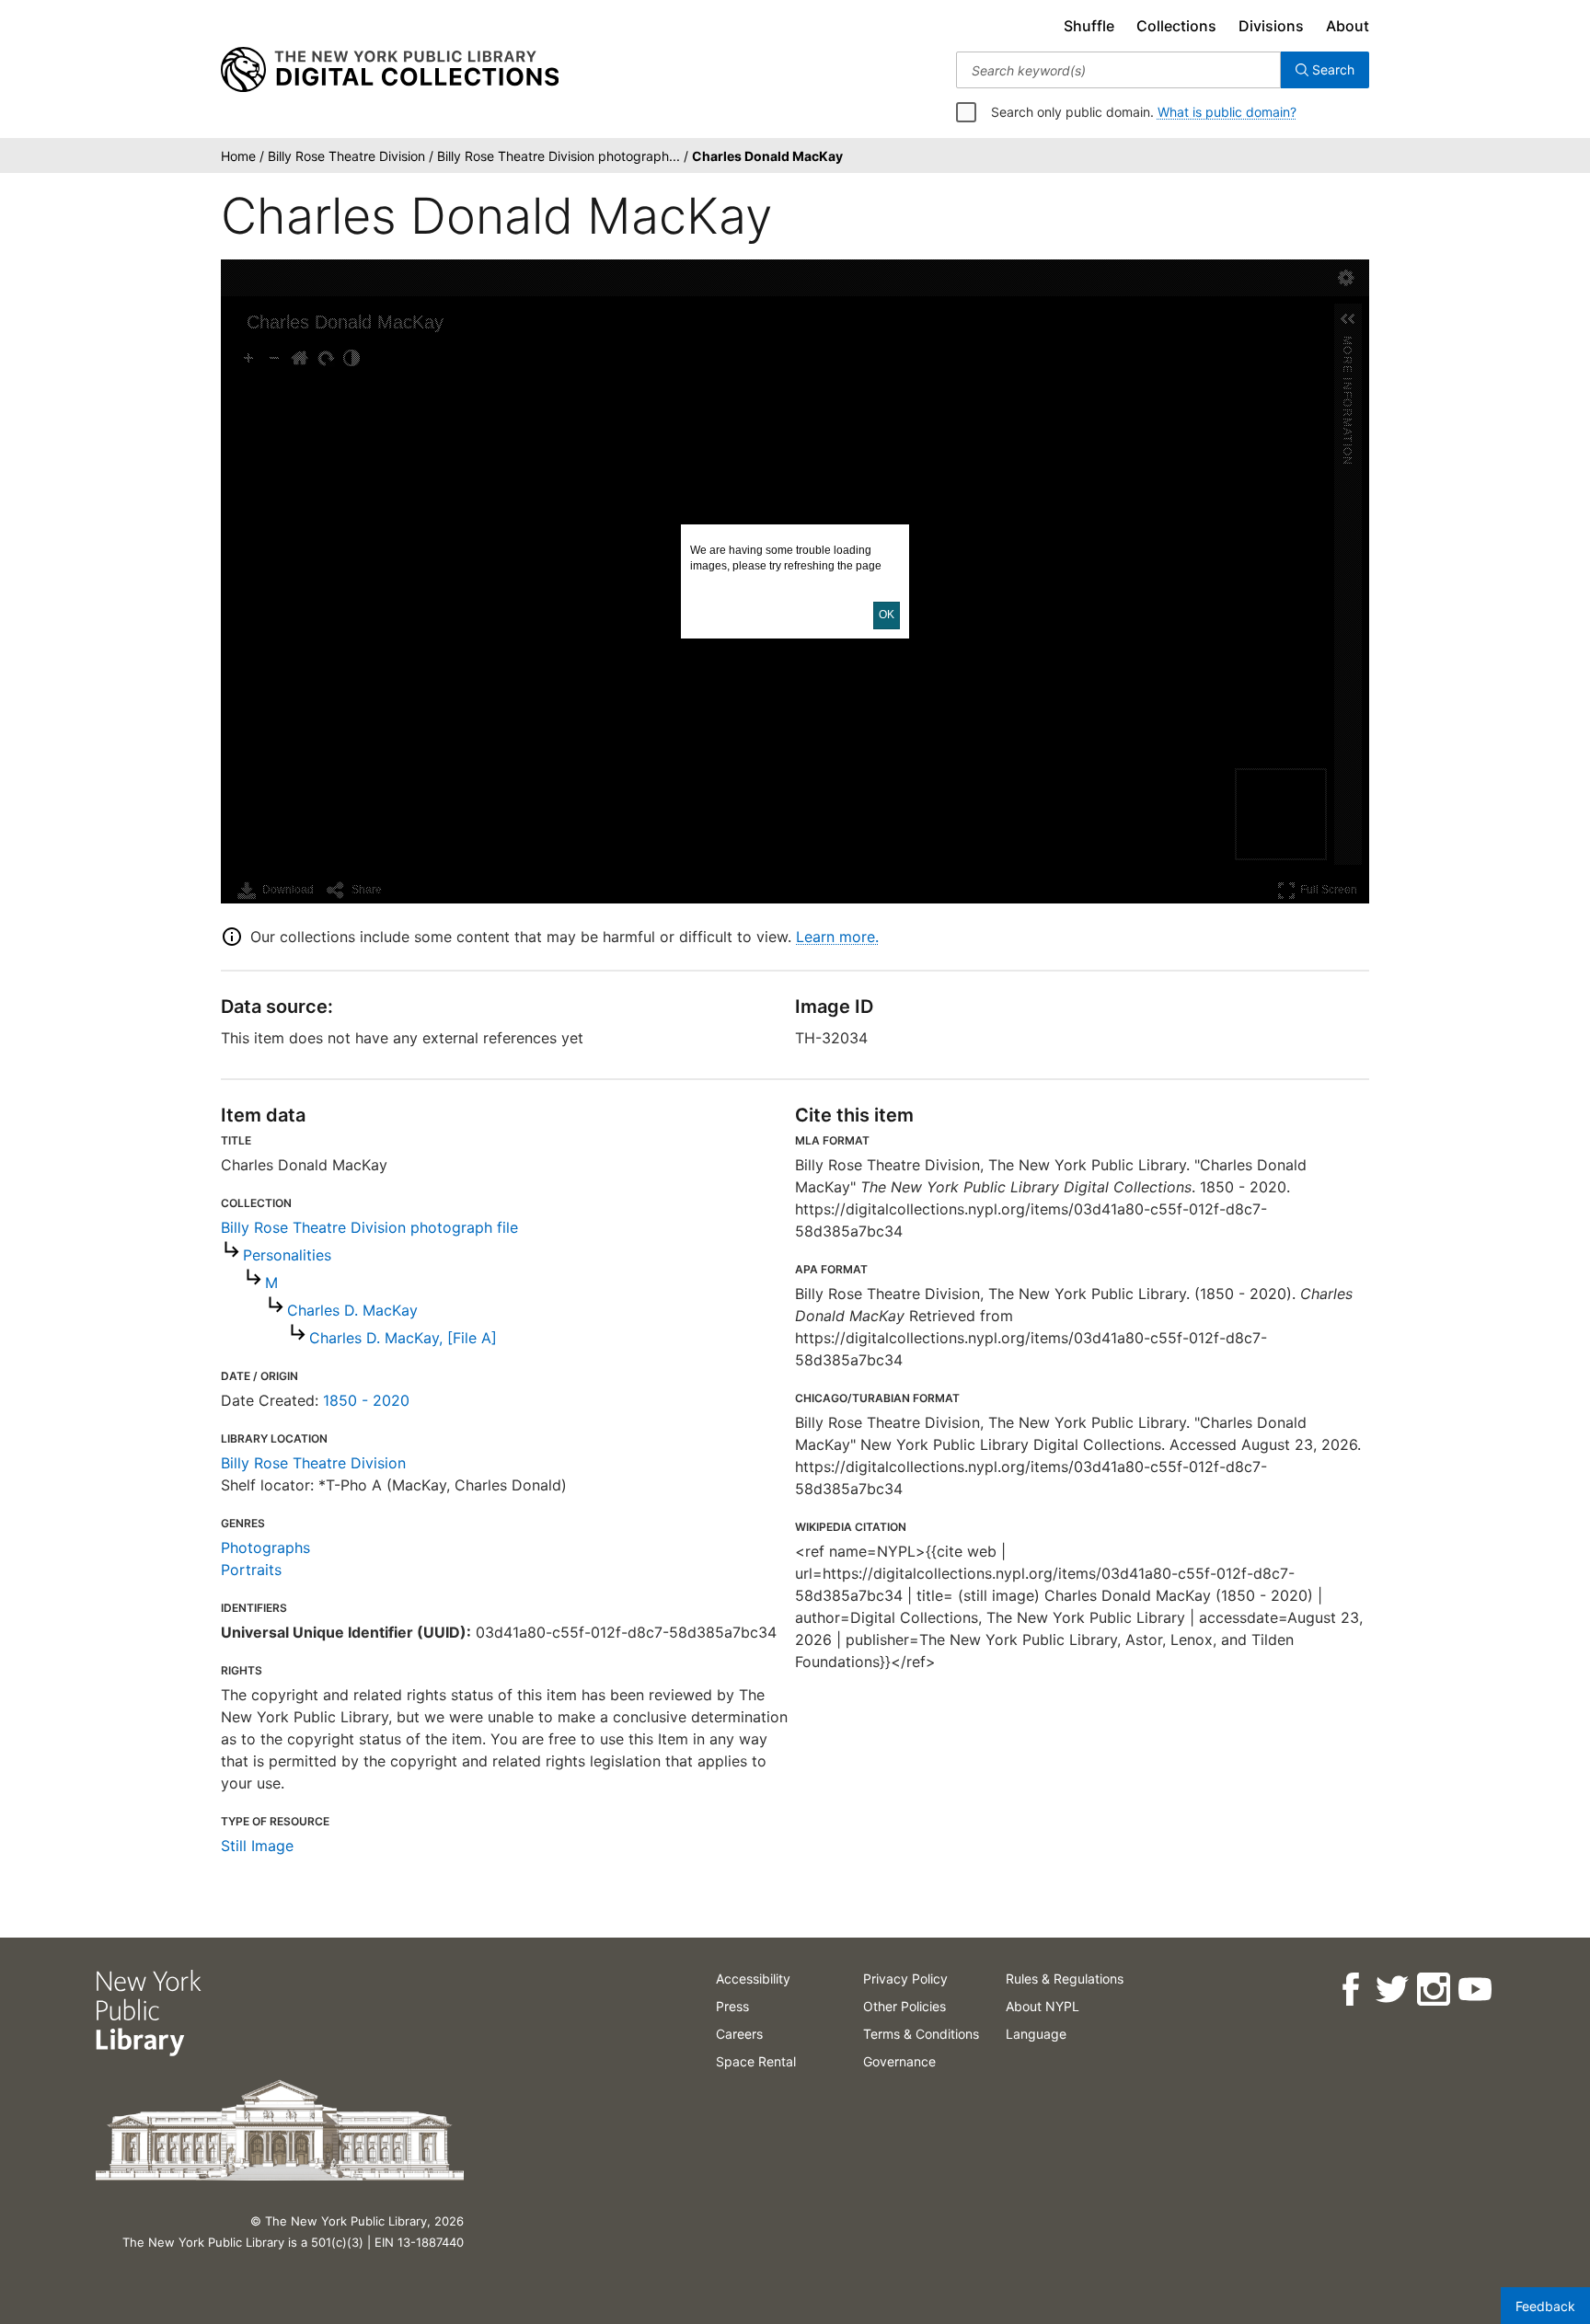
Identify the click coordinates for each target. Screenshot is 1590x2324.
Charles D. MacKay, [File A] (403, 1338)
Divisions (1271, 26)
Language (1036, 2034)
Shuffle (1089, 26)
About (1348, 26)
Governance (899, 2061)
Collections (1176, 26)
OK (887, 615)
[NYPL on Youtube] (1475, 1990)
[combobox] (1118, 70)
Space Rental (756, 2061)
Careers (739, 2034)
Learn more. (837, 937)
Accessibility (753, 1979)
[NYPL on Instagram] (1433, 1990)
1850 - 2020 (366, 1400)
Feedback (1545, 2306)
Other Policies (904, 2006)
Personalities (287, 1255)
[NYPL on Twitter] (1392, 1990)
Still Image (257, 1846)
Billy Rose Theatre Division (313, 1463)
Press (732, 2006)
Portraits (251, 1570)
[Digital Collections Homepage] (390, 70)
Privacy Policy (905, 1979)
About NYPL (1043, 2006)
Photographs (265, 1547)
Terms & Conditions (921, 2034)
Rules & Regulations (1065, 1979)
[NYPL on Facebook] (1350, 1990)
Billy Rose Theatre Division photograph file (369, 1227)
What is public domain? (1227, 112)
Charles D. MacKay (352, 1310)
